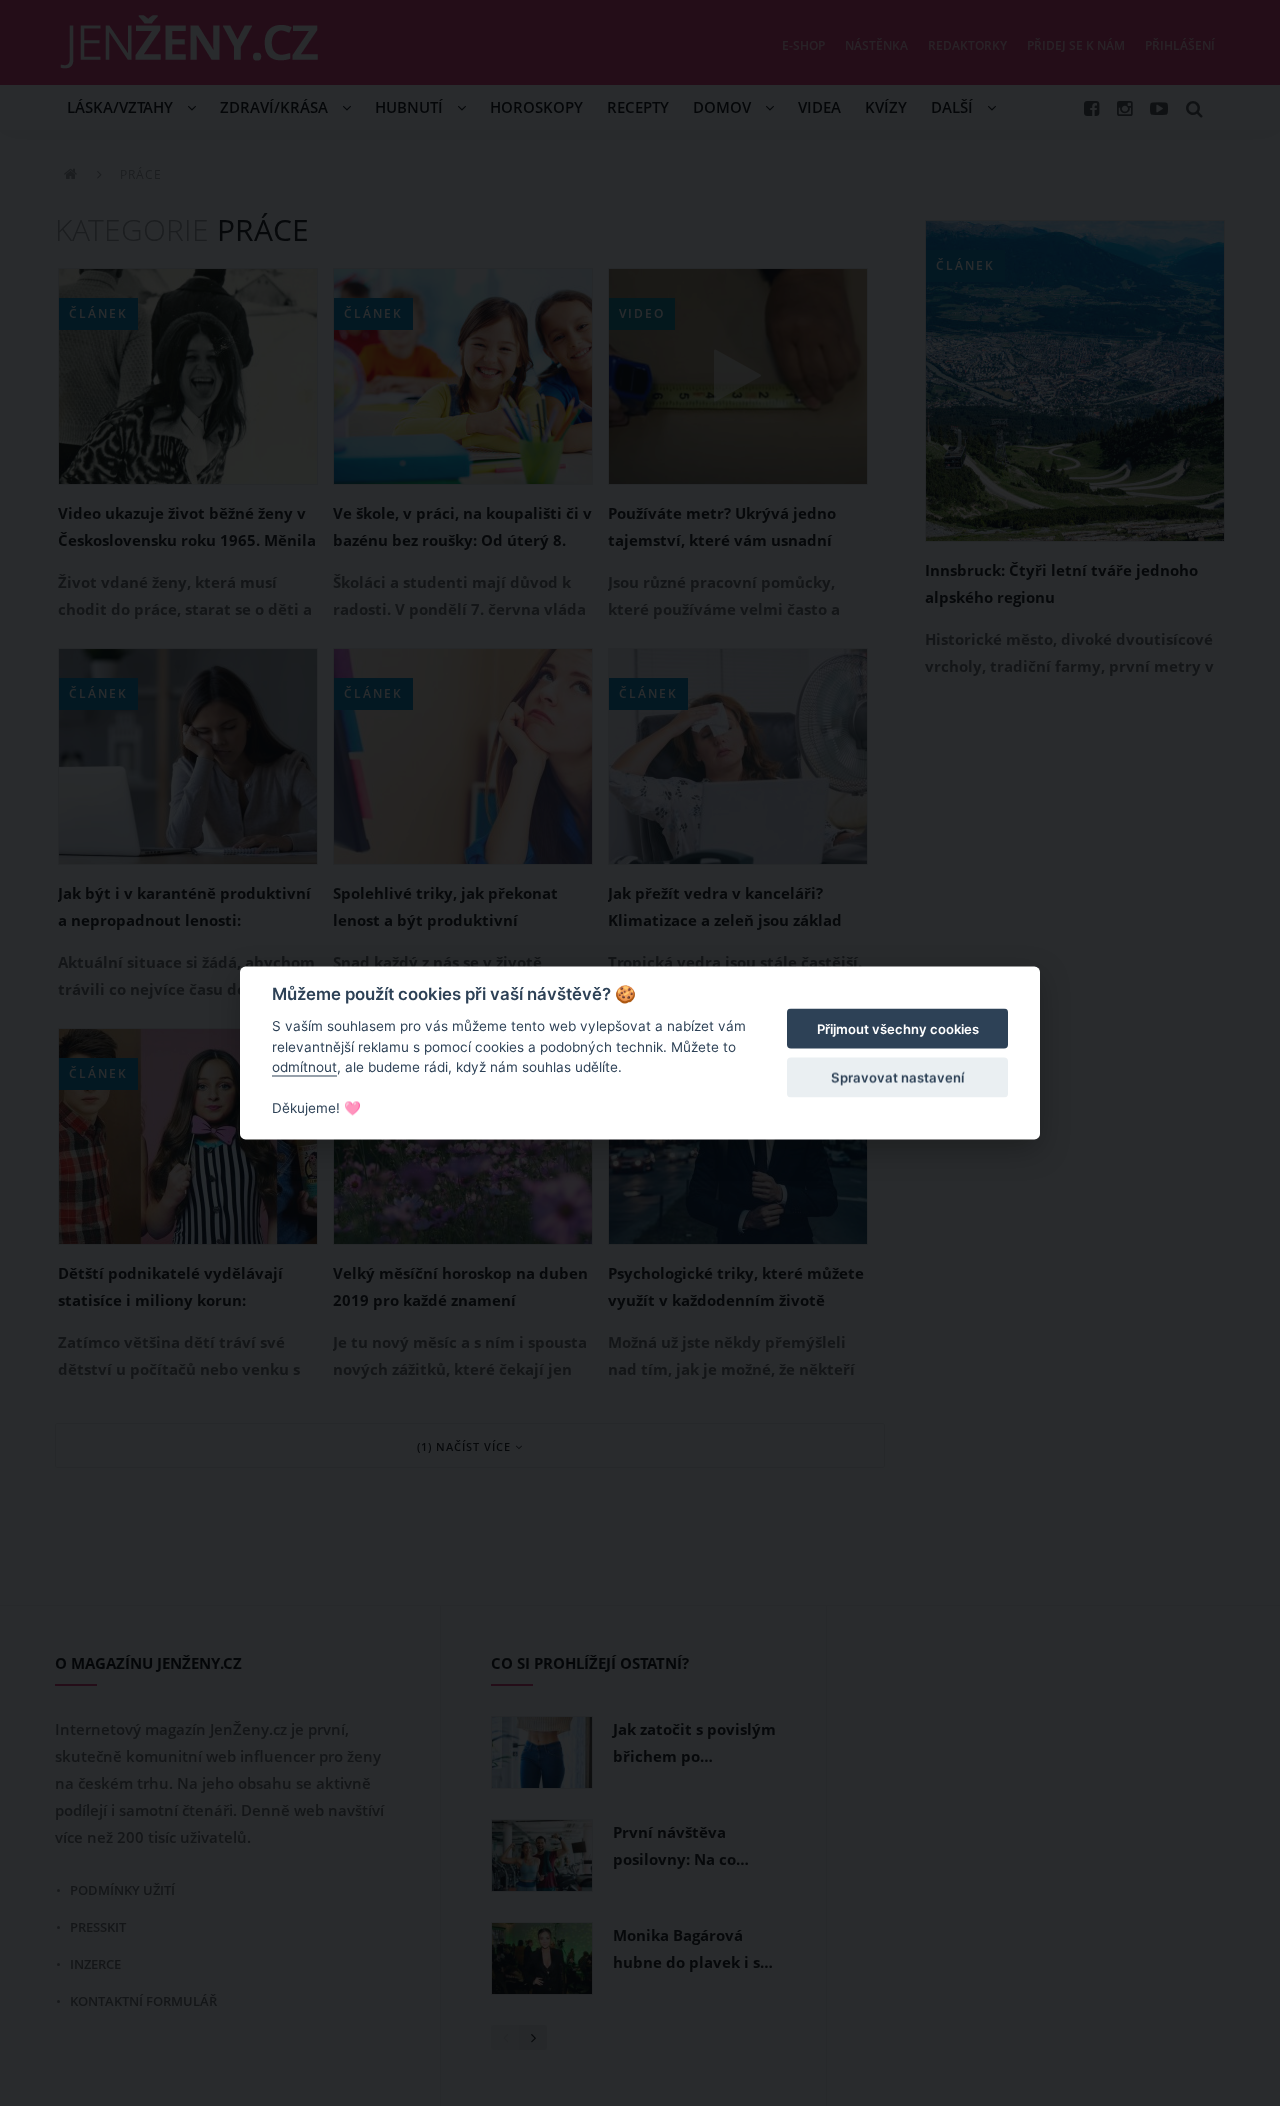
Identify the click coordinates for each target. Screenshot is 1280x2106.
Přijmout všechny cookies (898, 1029)
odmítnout (304, 1067)
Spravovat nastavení (897, 1077)
